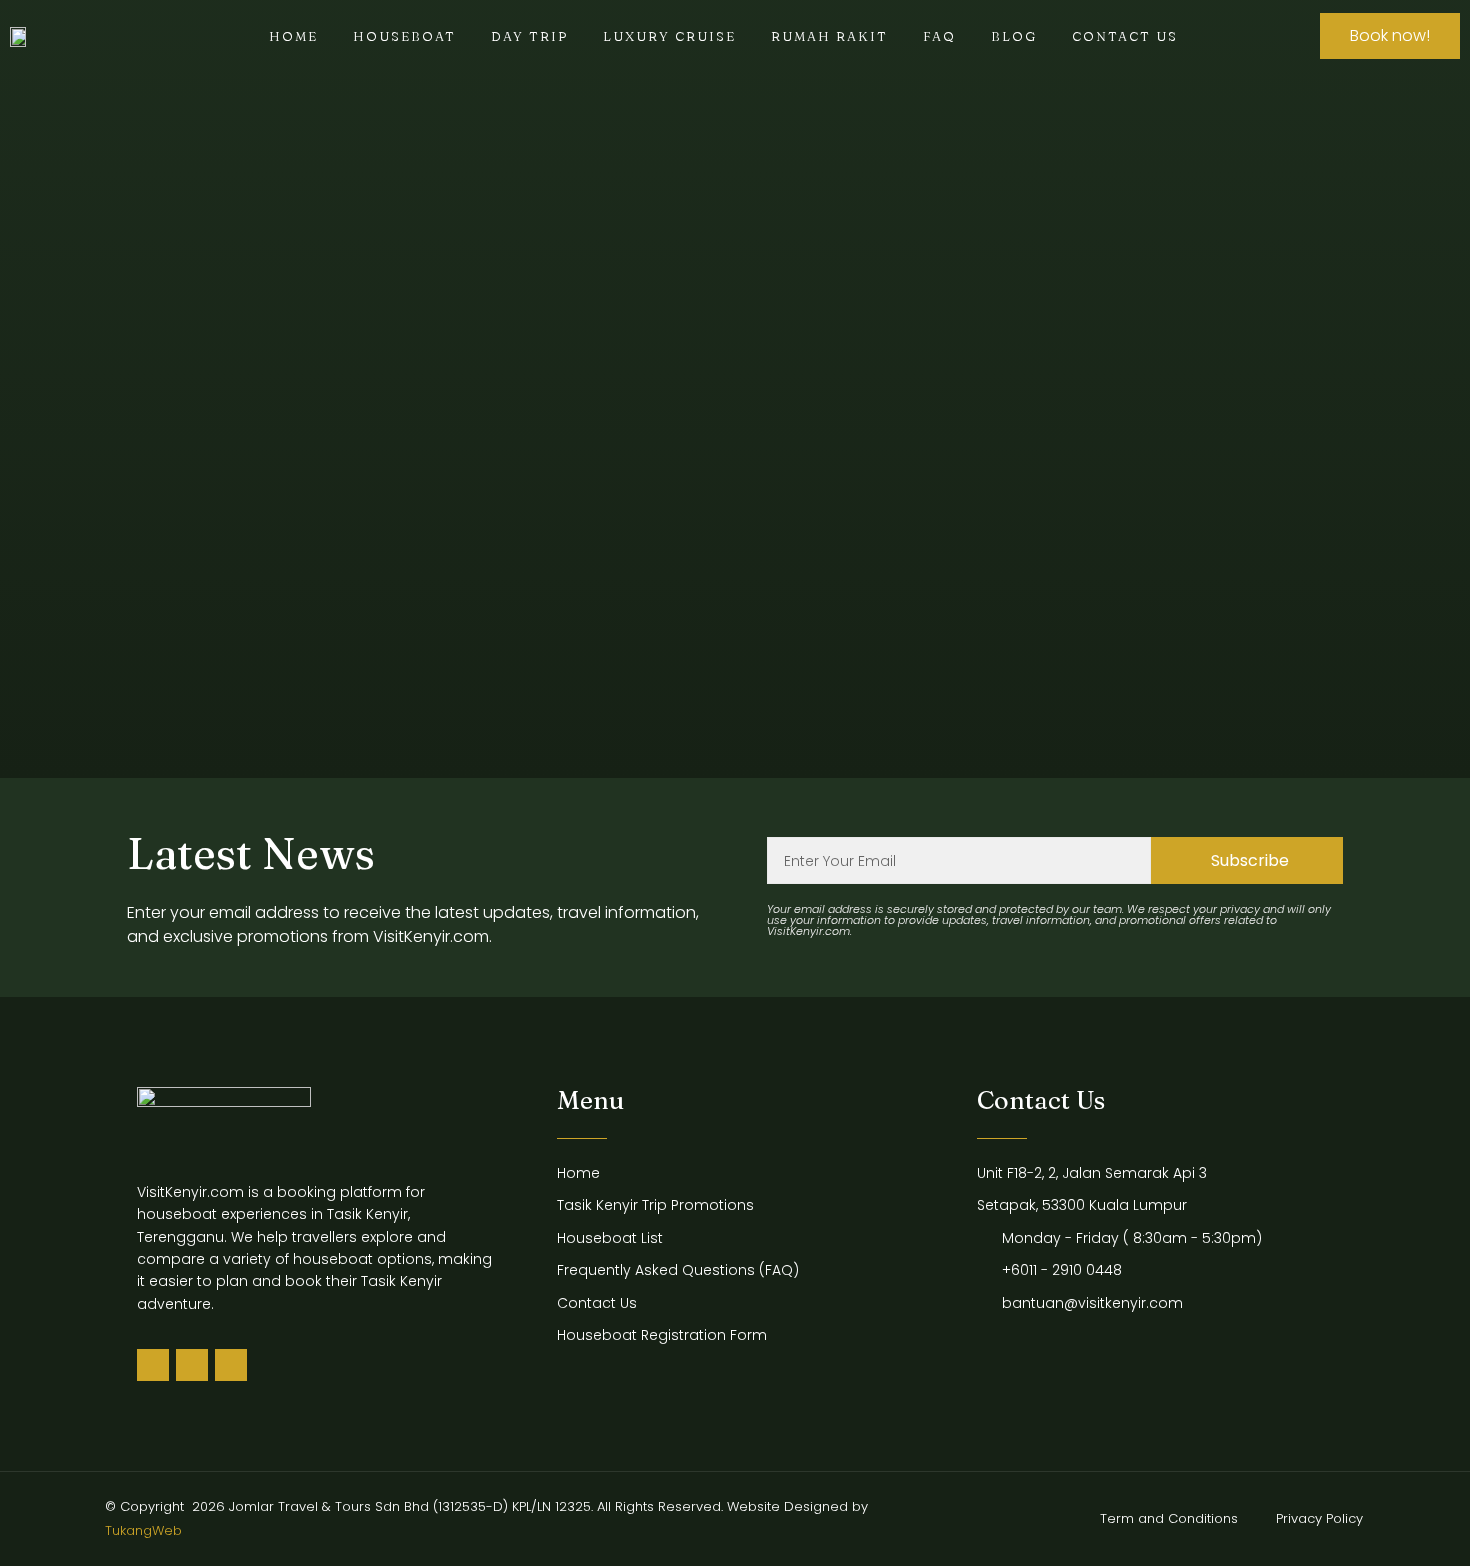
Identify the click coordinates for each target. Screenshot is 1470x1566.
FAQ (939, 36)
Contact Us (1125, 36)
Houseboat (404, 36)
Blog (1014, 36)
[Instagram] (231, 1365)
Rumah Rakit (829, 36)
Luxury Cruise (669, 36)
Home (293, 36)
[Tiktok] (153, 1365)
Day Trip (529, 36)
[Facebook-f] (192, 1365)
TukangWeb (143, 1530)
